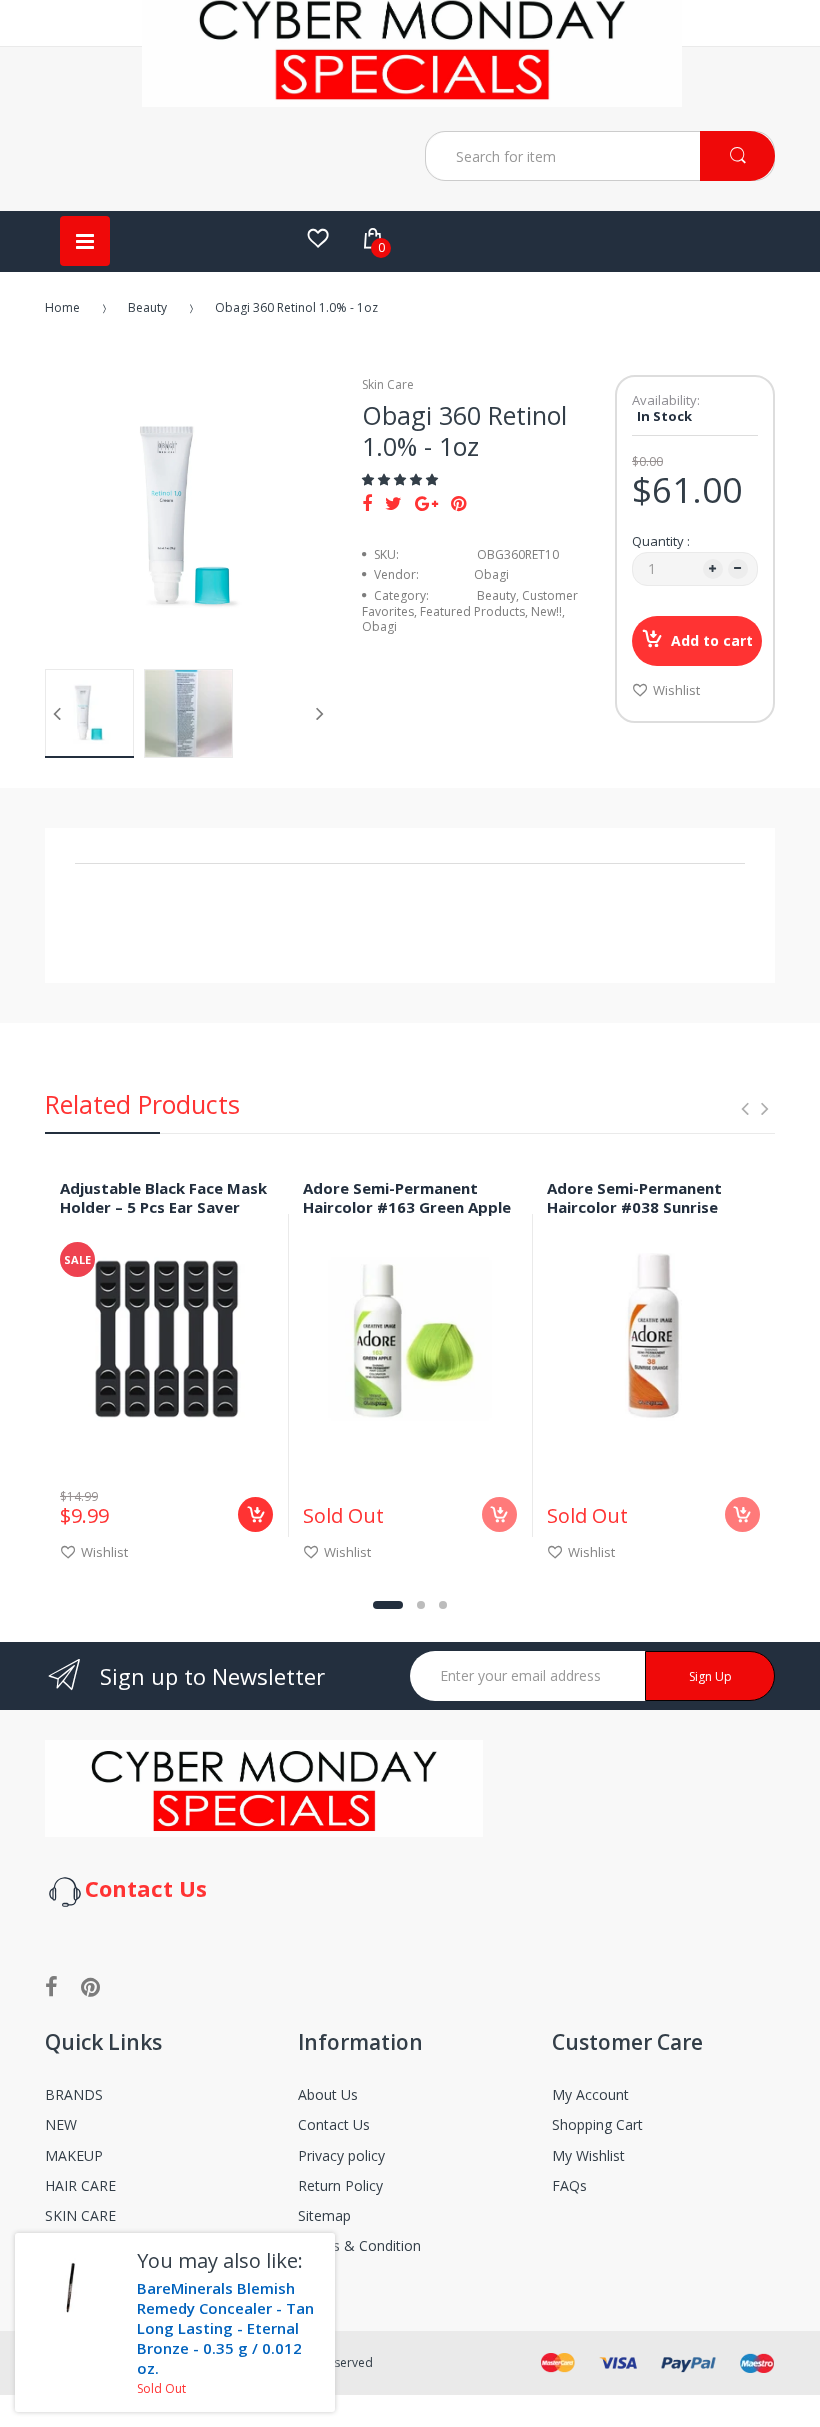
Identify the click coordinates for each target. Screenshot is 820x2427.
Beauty (147, 307)
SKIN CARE (80, 2215)
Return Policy (340, 2185)
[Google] (426, 503)
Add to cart (712, 640)
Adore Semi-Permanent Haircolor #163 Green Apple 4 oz (407, 1207)
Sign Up (710, 1676)
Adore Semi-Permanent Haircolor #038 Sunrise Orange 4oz (634, 1207)
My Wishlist (588, 2155)
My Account (590, 2094)
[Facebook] (367, 503)
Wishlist (676, 690)
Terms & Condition (359, 2245)
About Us (328, 2094)
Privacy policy (341, 2155)
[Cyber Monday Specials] (412, 99)
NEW (61, 2124)
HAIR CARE (80, 2185)
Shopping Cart (597, 2124)
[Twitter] (393, 503)
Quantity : (661, 541)
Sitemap (324, 2215)
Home (62, 307)
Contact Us (334, 2124)
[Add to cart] (255, 1514)
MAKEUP (74, 2155)
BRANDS (74, 2094)
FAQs (569, 2185)
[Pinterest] (458, 503)
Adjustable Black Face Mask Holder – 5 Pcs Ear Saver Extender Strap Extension (163, 1207)
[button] (401, 479)
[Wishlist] (318, 238)
